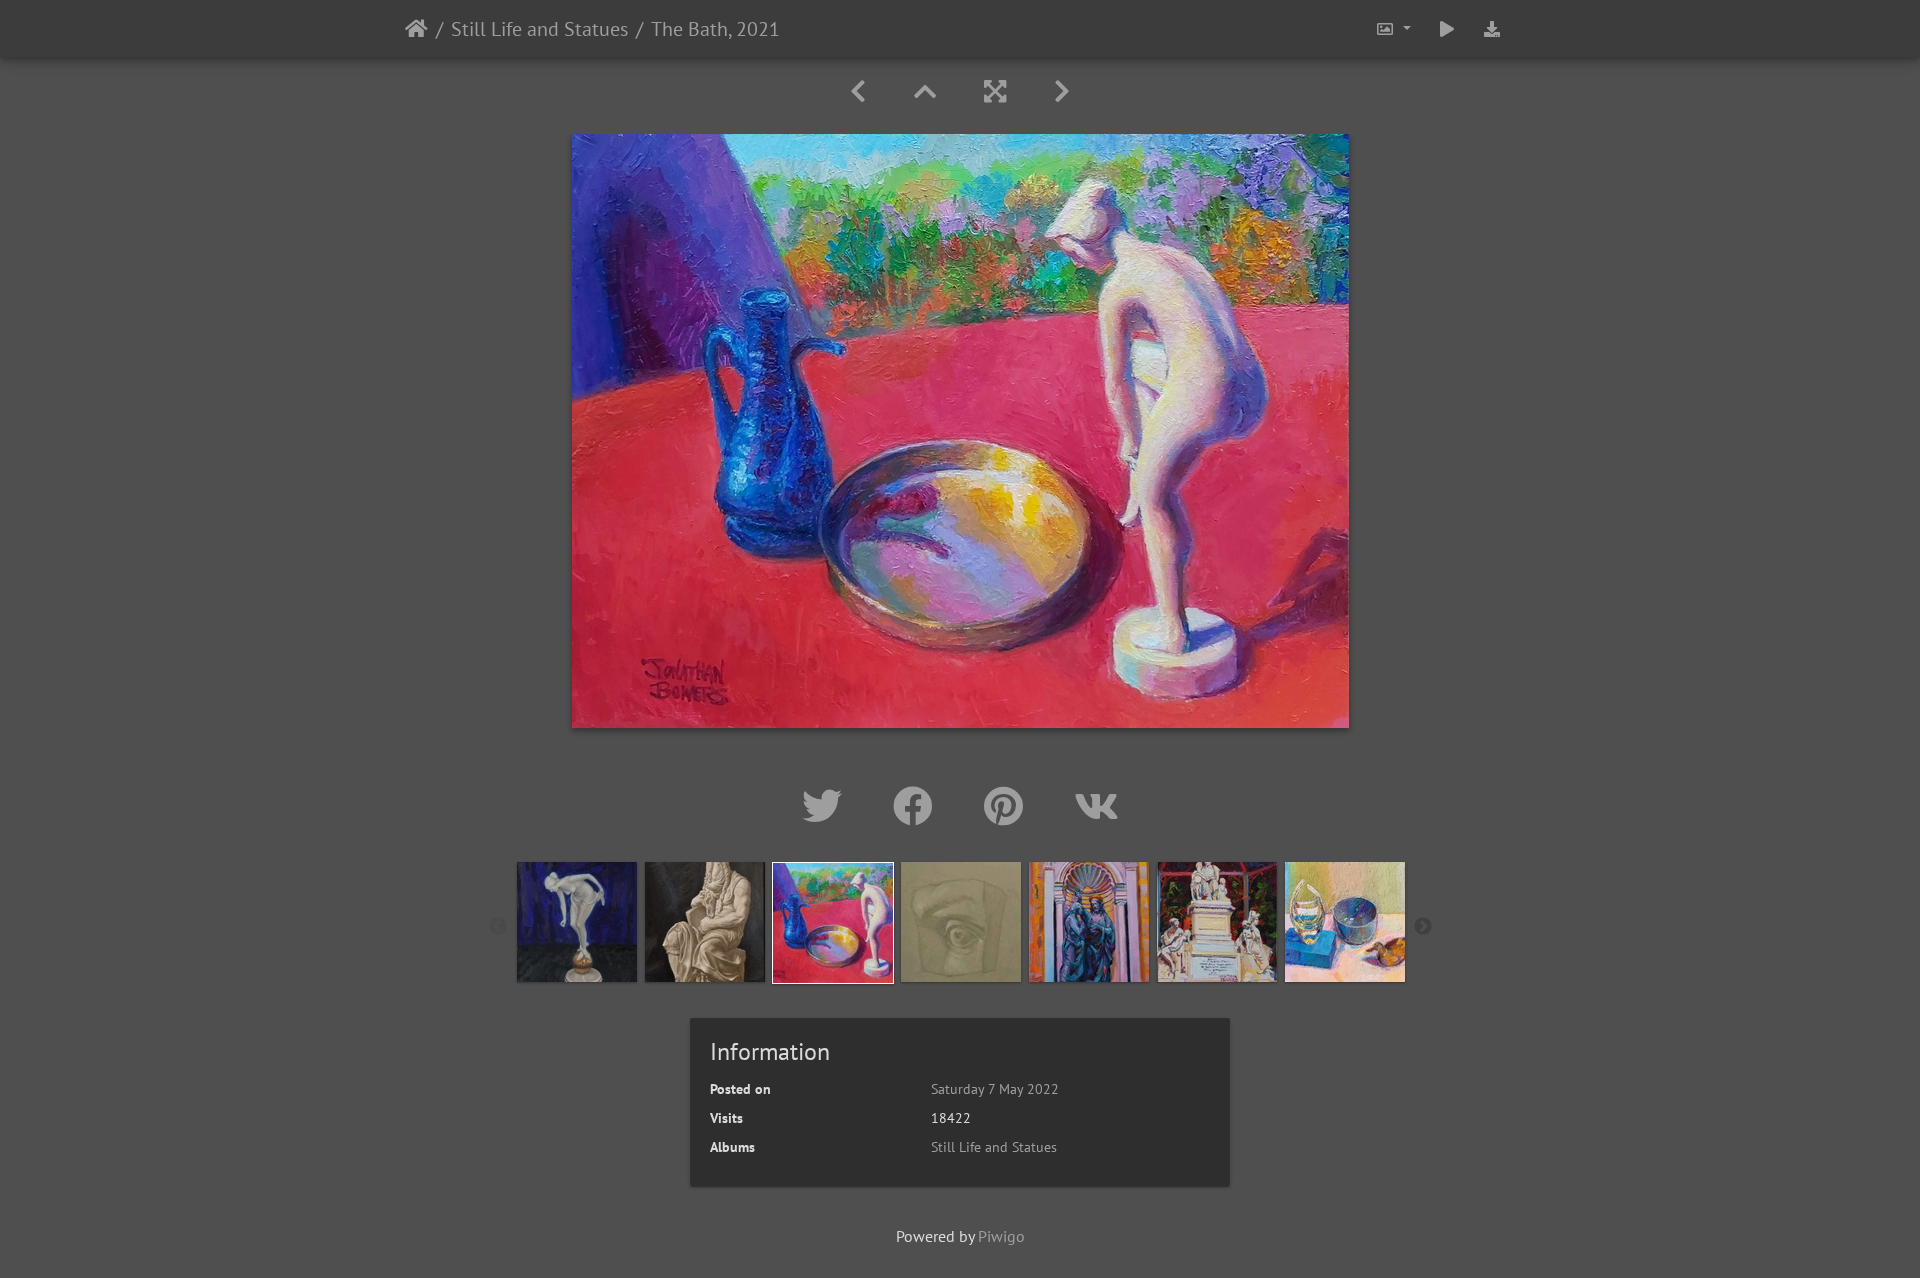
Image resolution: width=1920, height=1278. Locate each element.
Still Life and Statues (539, 29)
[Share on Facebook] (918, 806)
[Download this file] (1492, 28)
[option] (577, 922)
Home (416, 29)
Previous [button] (498, 927)
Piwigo (1001, 1236)
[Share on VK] (1096, 806)
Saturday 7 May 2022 (995, 1089)
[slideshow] (1447, 28)
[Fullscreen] (995, 91)
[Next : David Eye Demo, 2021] (1062, 91)
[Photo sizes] (1393, 28)
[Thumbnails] (925, 91)
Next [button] (1423, 927)
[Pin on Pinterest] (1009, 806)
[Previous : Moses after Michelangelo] (858, 91)
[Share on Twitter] (827, 806)
